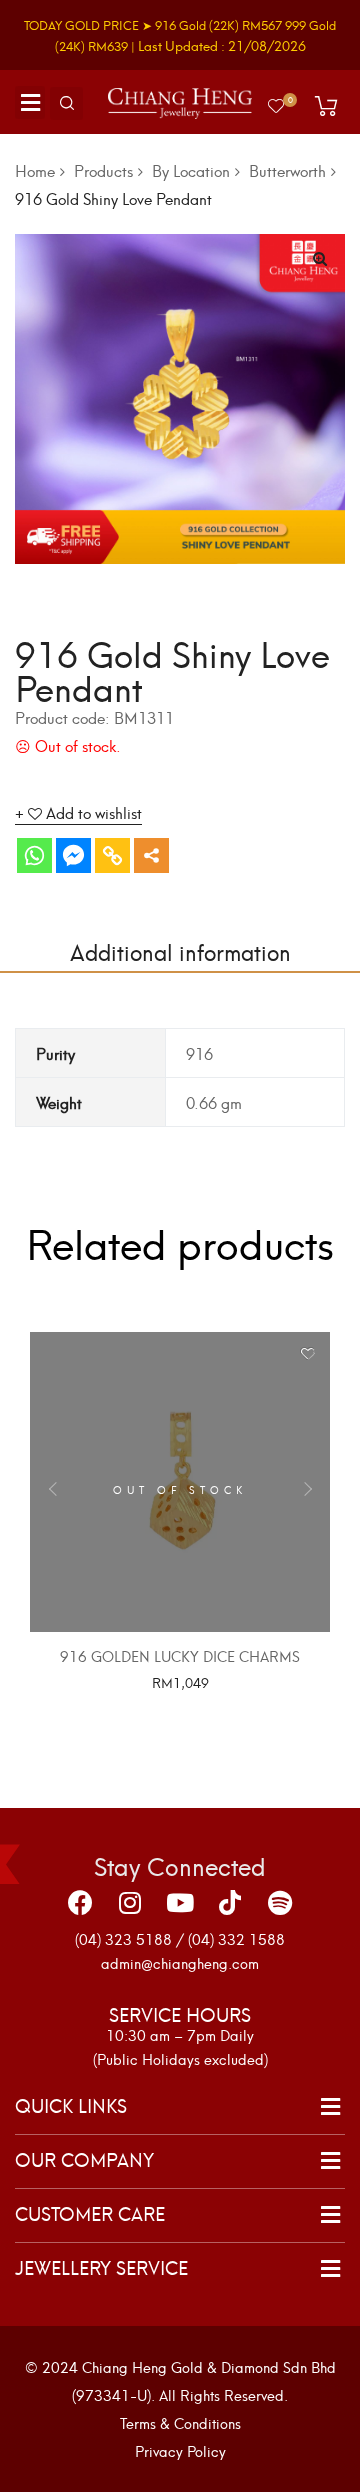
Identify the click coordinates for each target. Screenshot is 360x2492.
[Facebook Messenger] (73, 855)
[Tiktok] (230, 1902)
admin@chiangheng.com (180, 1962)
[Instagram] (130, 1902)
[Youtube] (180, 1902)
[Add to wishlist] (307, 1354)
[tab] (180, 951)
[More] (151, 855)
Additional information (180, 950)
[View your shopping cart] (326, 106)
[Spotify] (280, 1902)
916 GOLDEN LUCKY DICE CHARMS (180, 1655)
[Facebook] (80, 1902)
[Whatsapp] (34, 855)
